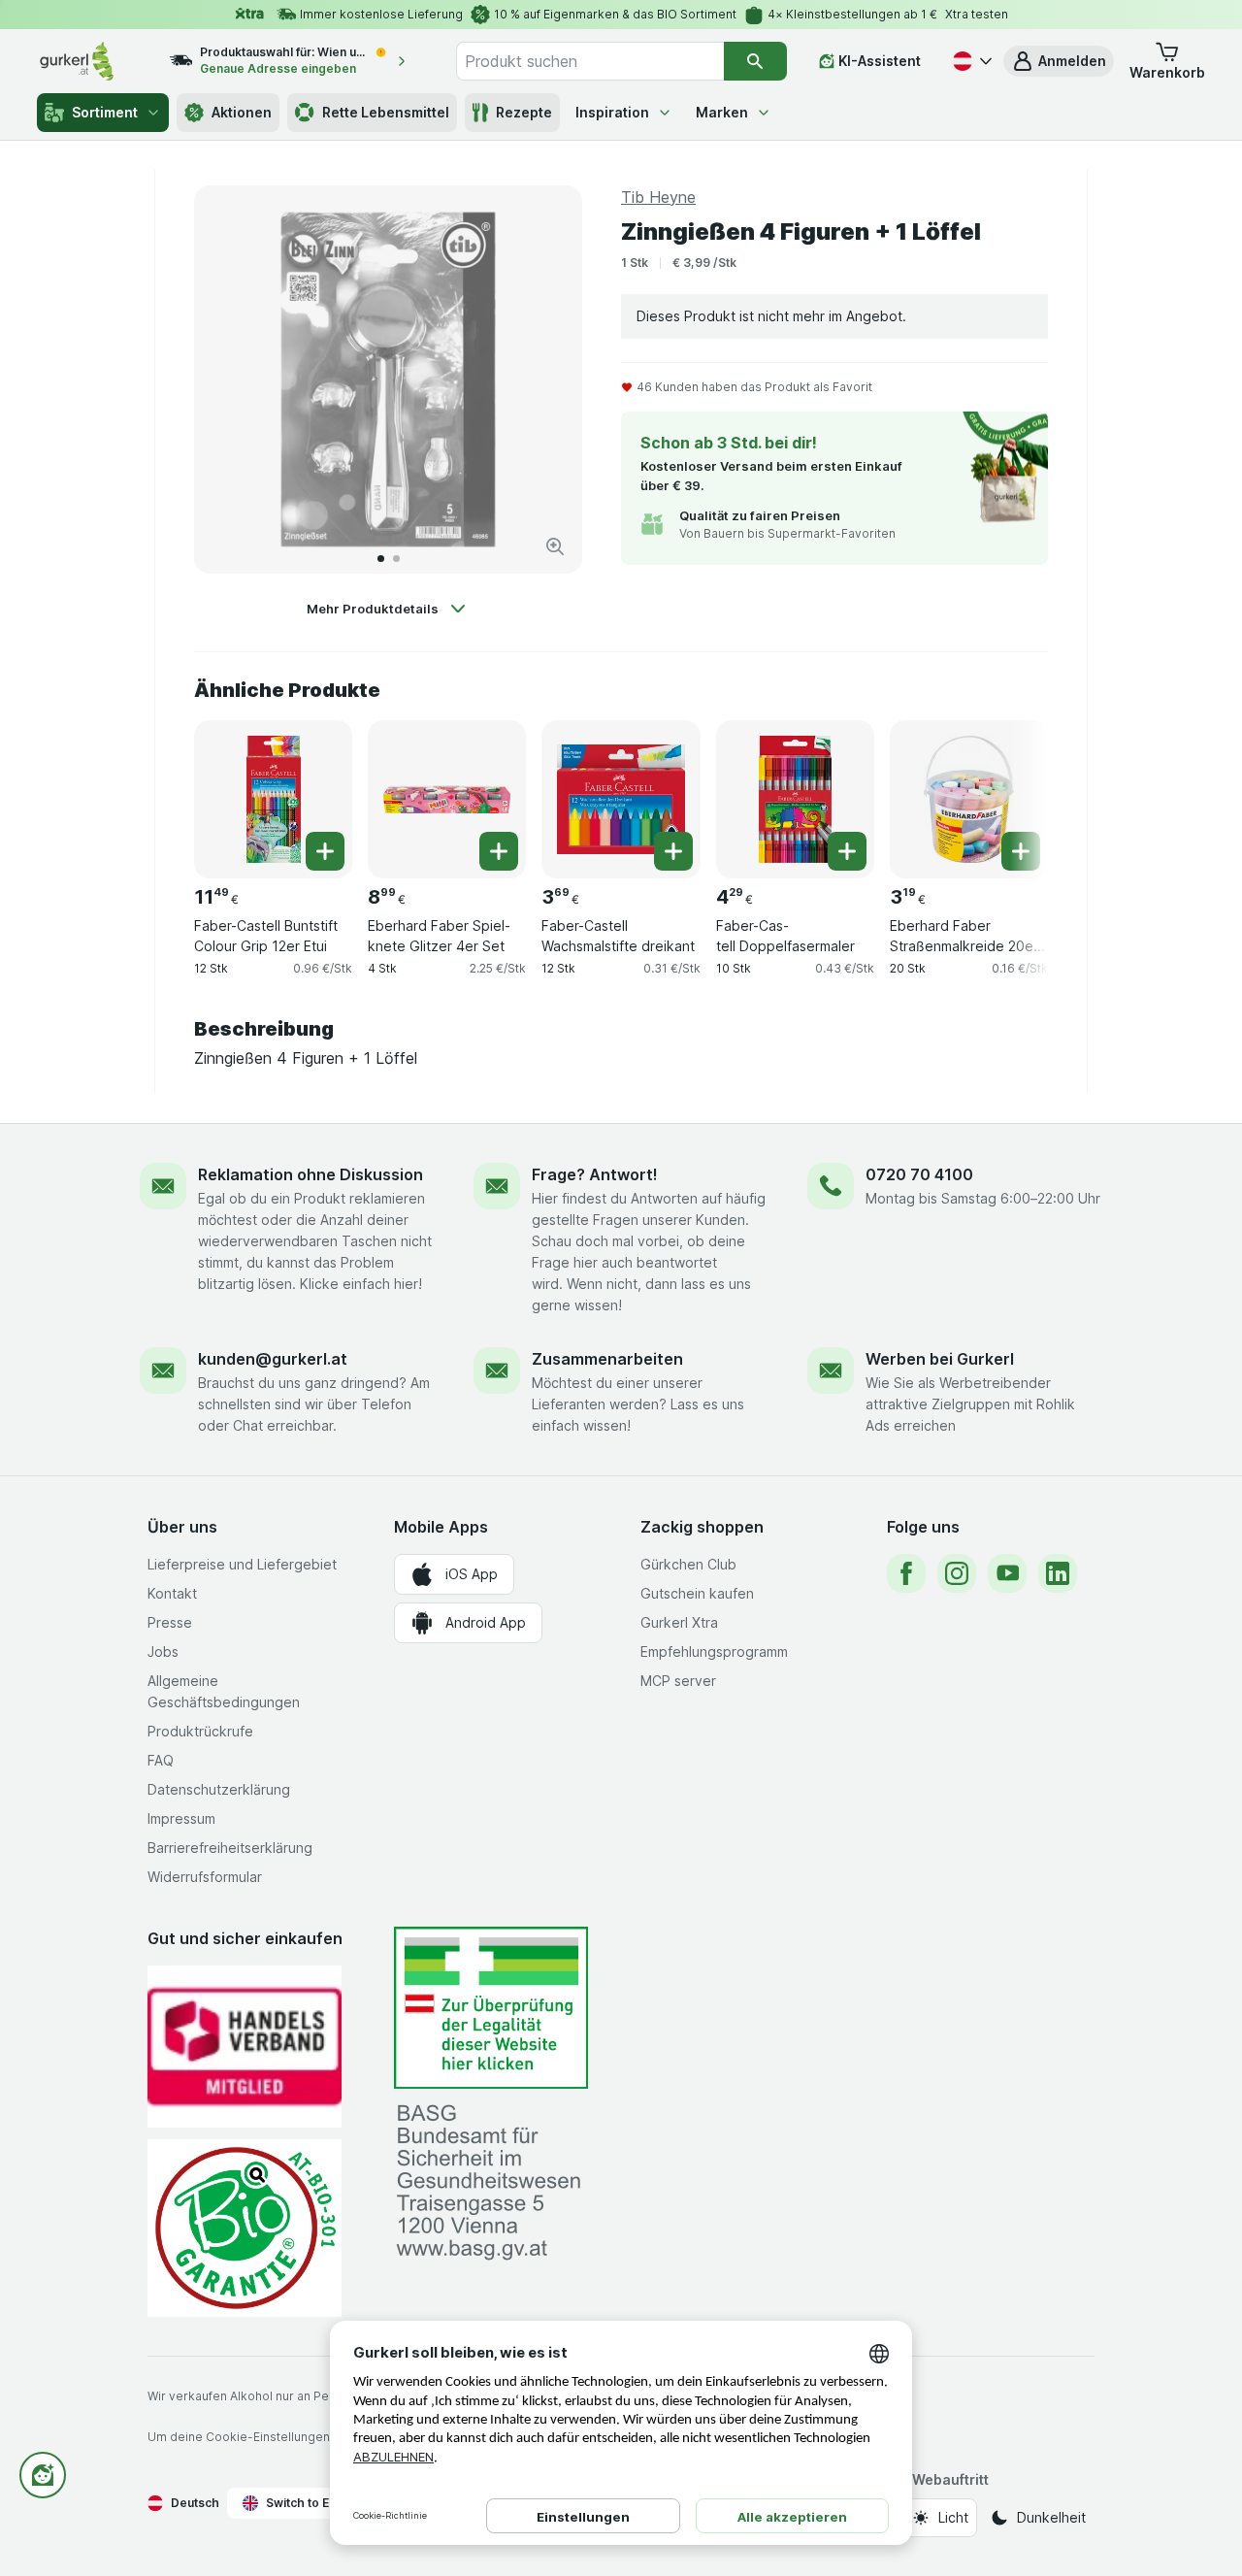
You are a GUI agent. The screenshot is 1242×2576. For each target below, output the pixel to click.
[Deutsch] (970, 61)
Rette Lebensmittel (386, 112)
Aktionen (242, 112)
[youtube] (1007, 1573)
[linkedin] (1058, 1573)
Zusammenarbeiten (607, 1359)
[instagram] (957, 1573)
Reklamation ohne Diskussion (310, 1174)
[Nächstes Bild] (547, 380)
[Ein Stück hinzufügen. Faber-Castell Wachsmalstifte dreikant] (673, 851)
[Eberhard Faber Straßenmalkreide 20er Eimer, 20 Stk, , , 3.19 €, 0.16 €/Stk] (969, 799)
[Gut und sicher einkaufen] (245, 2228)
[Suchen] (755, 61)
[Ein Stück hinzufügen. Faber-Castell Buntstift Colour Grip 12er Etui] (325, 851)
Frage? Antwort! (595, 1174)
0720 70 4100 (919, 1174)
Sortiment (105, 112)
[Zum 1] (381, 559)
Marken (722, 112)
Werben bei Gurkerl (940, 1359)
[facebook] (906, 1573)
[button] (1059, 61)
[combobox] (590, 61)
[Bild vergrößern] (555, 546)
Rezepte (524, 112)
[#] (491, 2008)
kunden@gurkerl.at (273, 1359)
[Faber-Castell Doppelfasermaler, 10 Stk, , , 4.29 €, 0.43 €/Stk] (795, 799)
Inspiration (612, 112)
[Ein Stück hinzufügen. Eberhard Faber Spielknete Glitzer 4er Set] (499, 851)
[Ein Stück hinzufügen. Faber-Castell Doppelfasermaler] (847, 851)
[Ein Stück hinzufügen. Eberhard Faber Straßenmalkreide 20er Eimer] (1021, 851)
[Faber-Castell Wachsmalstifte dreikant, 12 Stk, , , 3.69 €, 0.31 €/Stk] (621, 799)
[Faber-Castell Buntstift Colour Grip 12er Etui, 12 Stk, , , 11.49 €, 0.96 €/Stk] (273, 799)
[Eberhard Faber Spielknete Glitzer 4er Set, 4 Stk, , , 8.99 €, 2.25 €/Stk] (447, 799)
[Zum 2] (396, 559)
